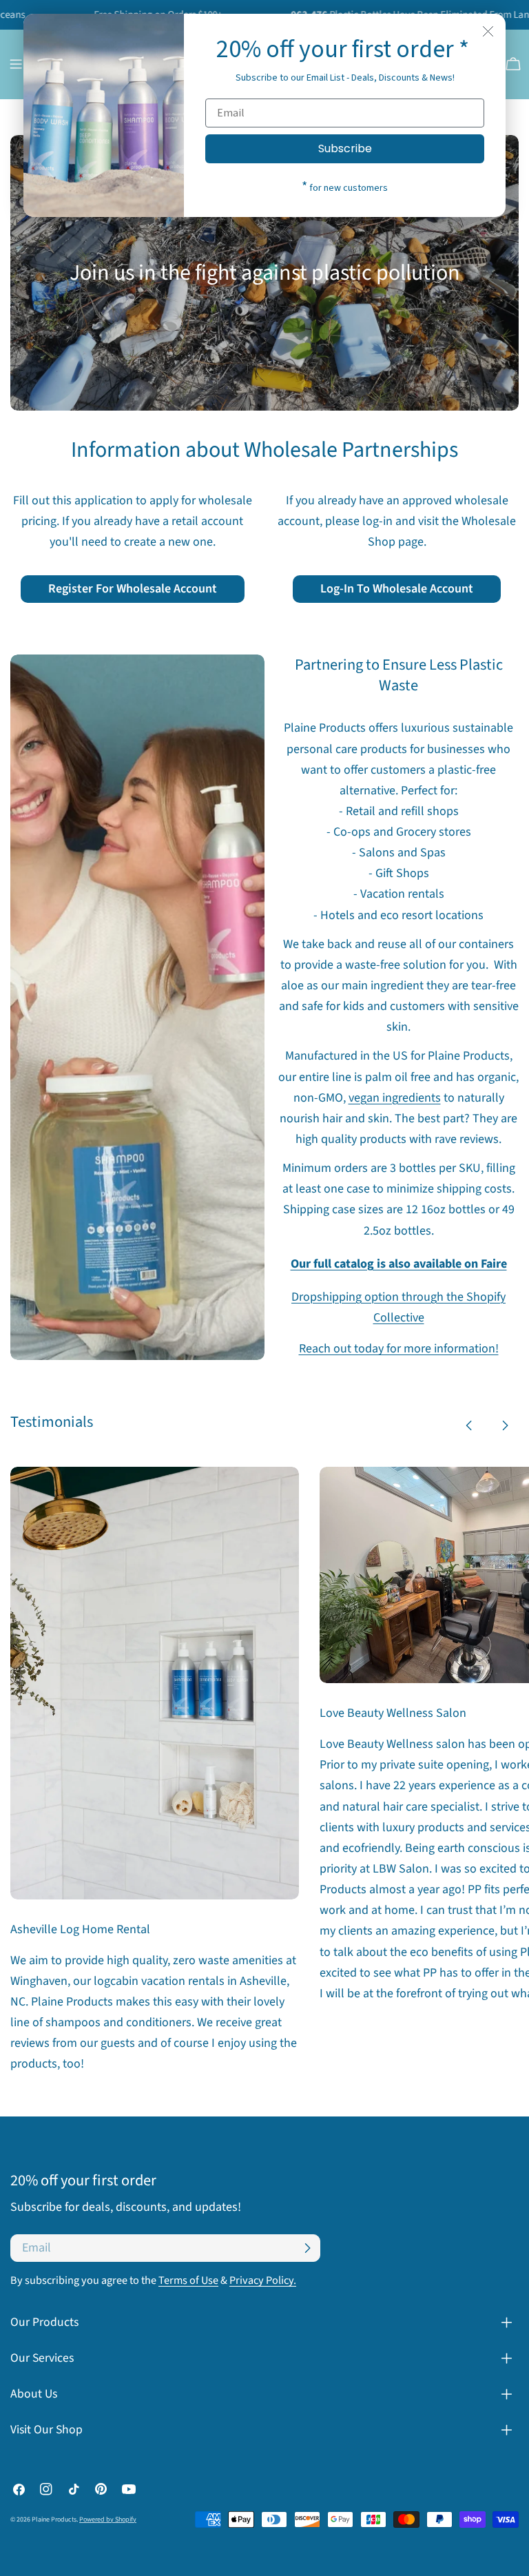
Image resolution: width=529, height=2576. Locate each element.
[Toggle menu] (16, 64)
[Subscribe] (307, 2248)
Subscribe (345, 148)
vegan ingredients (395, 1098)
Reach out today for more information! (399, 1349)
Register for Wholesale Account (133, 589)
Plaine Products (54, 2520)
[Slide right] (505, 1425)
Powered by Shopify (108, 2520)
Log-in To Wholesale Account (397, 589)
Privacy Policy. (263, 2280)
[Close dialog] (488, 31)
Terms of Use (188, 2280)
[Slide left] (469, 1425)
